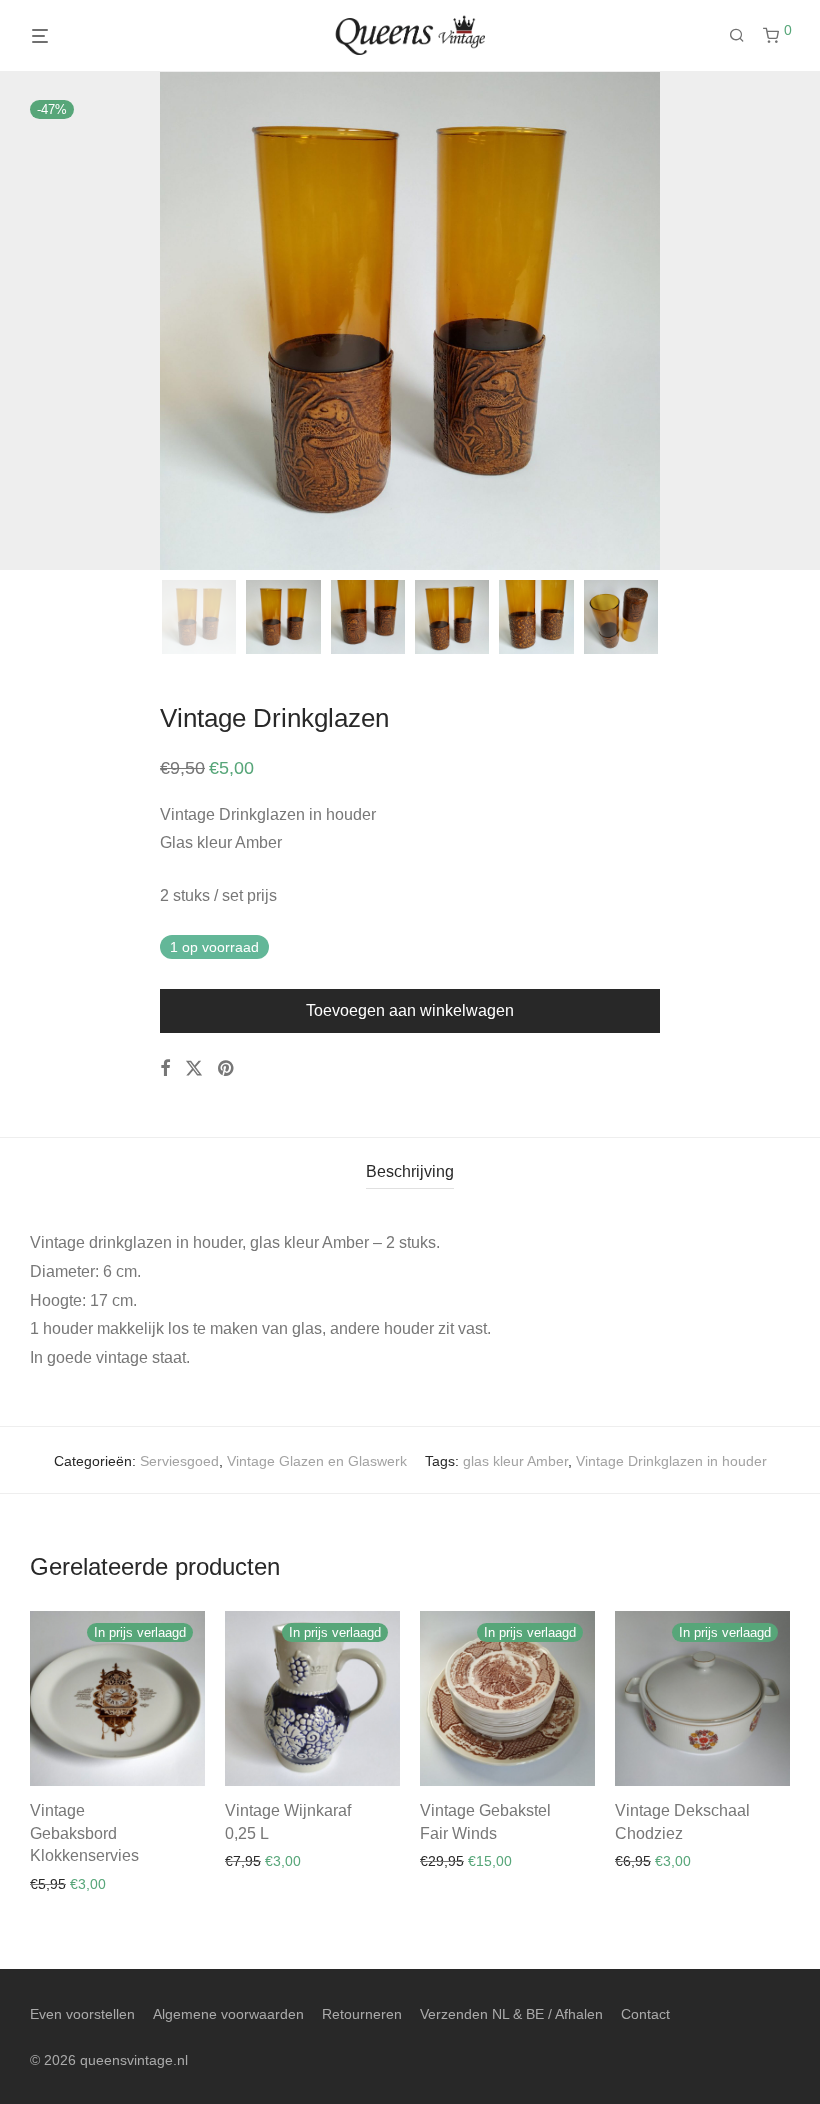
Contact (645, 2014)
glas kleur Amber (515, 1461)
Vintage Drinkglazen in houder (671, 1461)
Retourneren (362, 2014)
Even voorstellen (82, 2014)
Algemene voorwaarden (228, 2014)
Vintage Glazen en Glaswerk (317, 1461)
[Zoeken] (744, 36)
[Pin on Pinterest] (227, 1069)
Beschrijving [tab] (410, 1171)
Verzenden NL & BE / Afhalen (511, 2014)
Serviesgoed (179, 1461)
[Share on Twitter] (194, 1069)
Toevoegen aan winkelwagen (410, 1010)
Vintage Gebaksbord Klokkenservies (84, 1833)
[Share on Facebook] (165, 1069)
